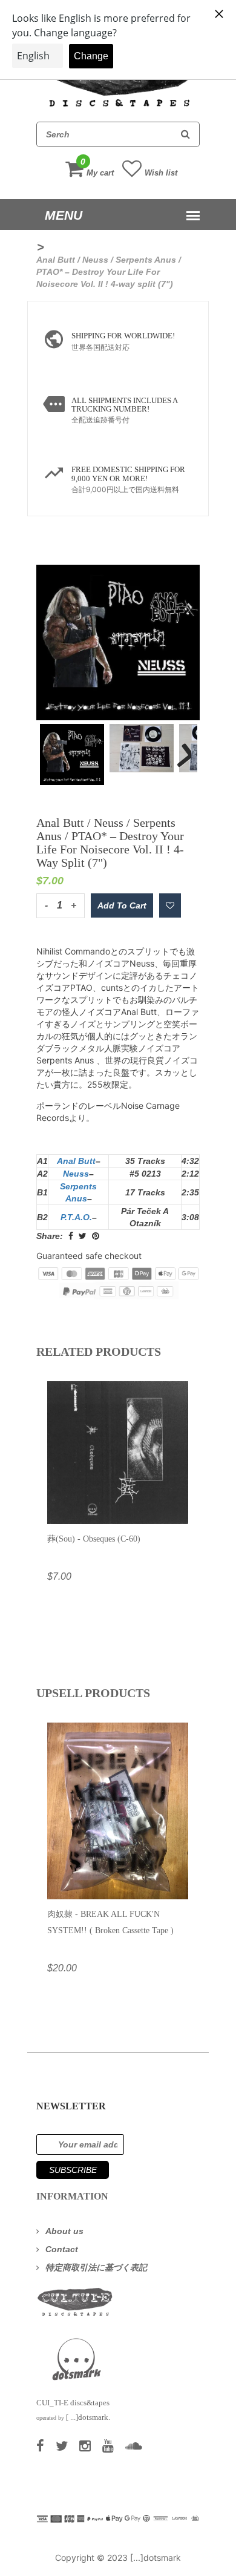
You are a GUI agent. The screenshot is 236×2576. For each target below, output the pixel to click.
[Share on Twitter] (83, 1236)
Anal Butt (76, 1161)
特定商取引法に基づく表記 (96, 2267)
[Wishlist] (170, 905)
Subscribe (73, 2170)
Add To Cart (122, 905)
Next (179, 747)
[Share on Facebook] (71, 1236)
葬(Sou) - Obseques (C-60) (94, 1539)
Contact (62, 2249)
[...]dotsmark (156, 2558)
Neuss (76, 1174)
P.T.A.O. (76, 1217)
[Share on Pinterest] (96, 1236)
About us (64, 2231)
